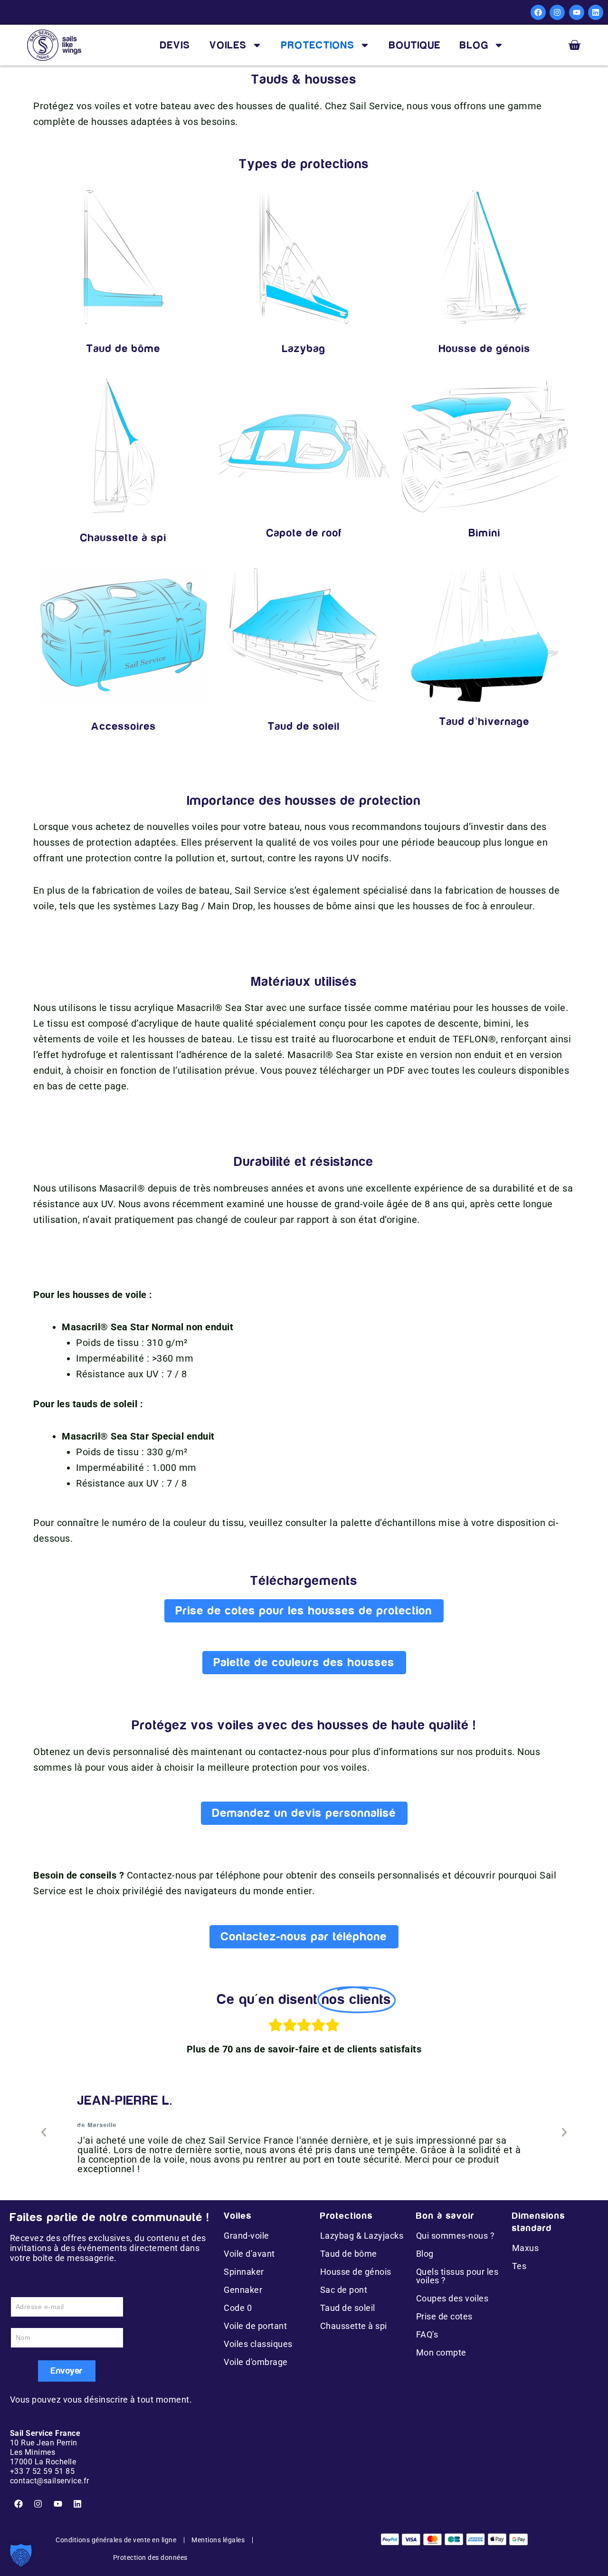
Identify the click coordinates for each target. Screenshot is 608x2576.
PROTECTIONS (318, 45)
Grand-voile (247, 2236)
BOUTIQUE (415, 45)
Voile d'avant (249, 2254)
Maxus (526, 2248)
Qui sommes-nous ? (456, 2236)
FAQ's (427, 2334)
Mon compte (441, 2352)
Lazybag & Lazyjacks (362, 2236)
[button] (44, 2132)
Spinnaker (244, 2272)
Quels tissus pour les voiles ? (457, 2276)
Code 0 (238, 2308)
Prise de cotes (444, 2316)
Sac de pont (344, 2290)
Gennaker (243, 2290)
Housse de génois (356, 2272)
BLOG (474, 45)
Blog (425, 2254)
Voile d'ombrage (256, 2362)
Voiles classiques (258, 2344)
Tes (519, 2266)
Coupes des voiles (452, 2298)
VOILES (228, 45)
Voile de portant (255, 2326)
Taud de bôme (349, 2254)
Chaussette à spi (354, 2326)
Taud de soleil (348, 2308)
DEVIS (175, 45)
